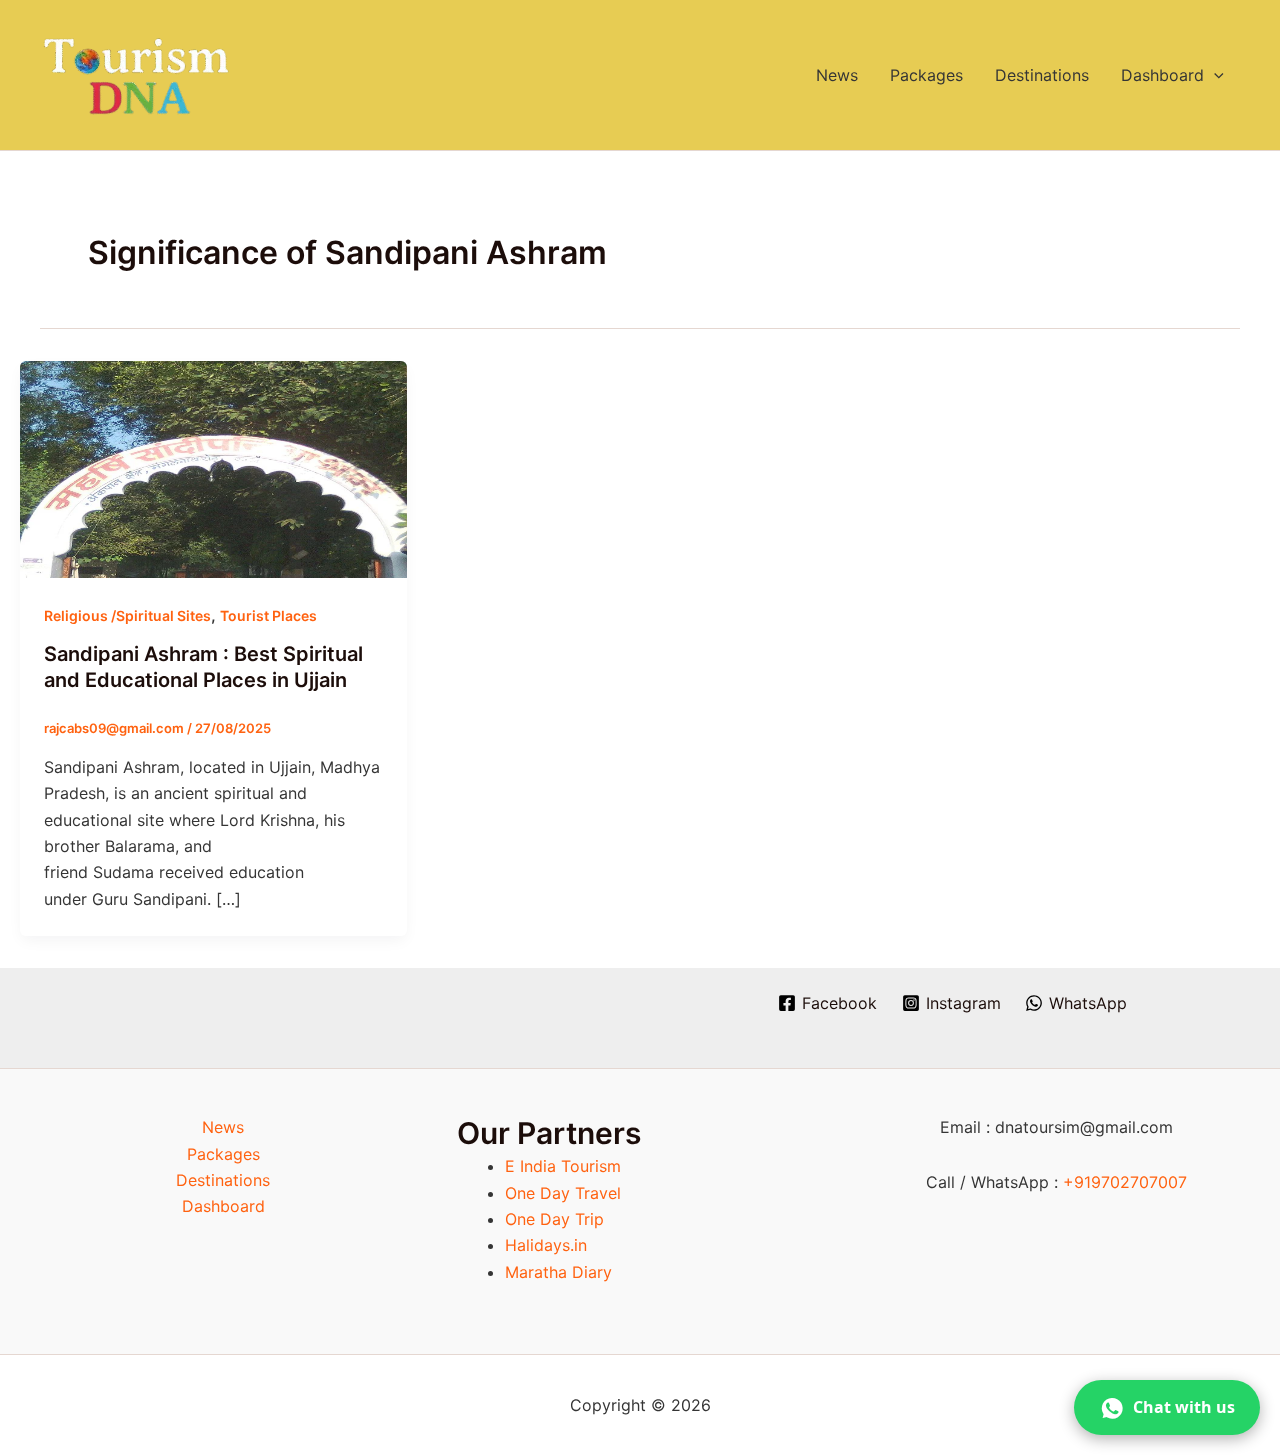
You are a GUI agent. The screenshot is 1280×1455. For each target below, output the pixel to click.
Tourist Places (268, 615)
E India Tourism (563, 1166)
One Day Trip (554, 1219)
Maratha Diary (558, 1272)
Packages (926, 75)
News (837, 75)
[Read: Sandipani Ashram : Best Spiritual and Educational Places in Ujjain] (213, 468)
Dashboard (1162, 75)
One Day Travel (563, 1193)
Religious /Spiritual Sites (127, 615)
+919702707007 (1125, 1182)
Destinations (1042, 75)
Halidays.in (546, 1245)
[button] (1214, 75)
